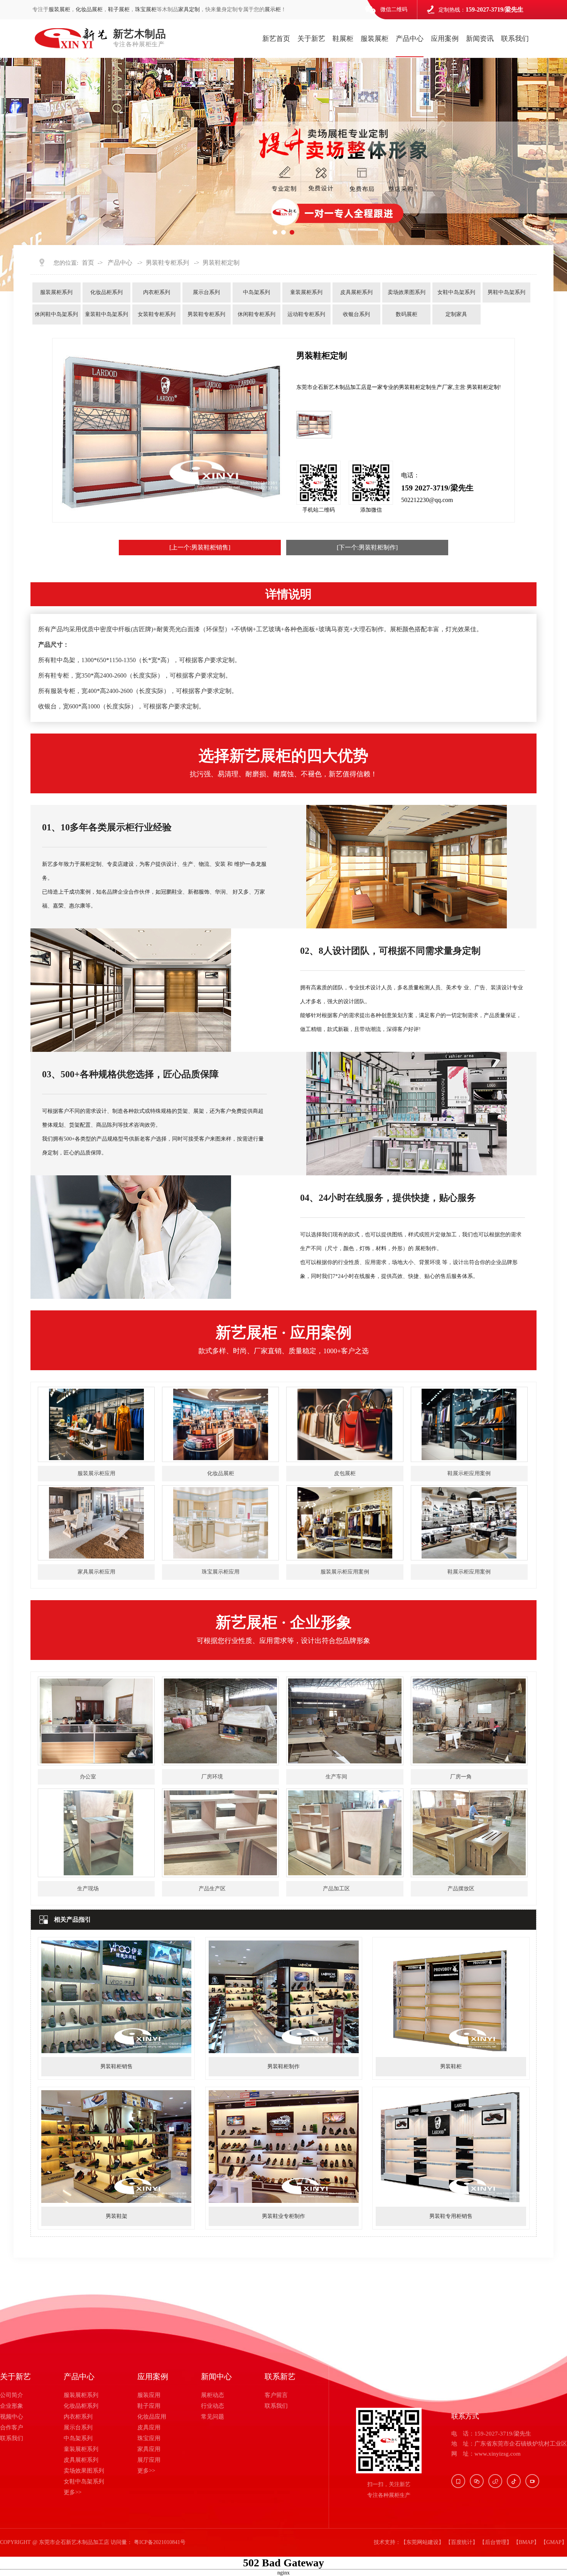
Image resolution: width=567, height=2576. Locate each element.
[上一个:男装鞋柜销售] (200, 547)
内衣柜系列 (157, 292)
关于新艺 (311, 39)
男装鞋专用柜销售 (451, 2216)
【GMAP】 (554, 2542)
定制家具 (456, 314)
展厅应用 (149, 2460)
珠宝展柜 (146, 9)
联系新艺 (280, 2377)
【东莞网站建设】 (422, 2542)
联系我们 (515, 39)
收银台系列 (356, 314)
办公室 (88, 1777)
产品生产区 (212, 1889)
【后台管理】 (496, 2542)
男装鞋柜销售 (116, 2066)
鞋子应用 (149, 2406)
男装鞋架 (116, 2216)
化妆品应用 (152, 2417)
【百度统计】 (462, 2542)
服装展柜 (59, 9)
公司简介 (12, 2395)
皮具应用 (149, 2427)
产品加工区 (336, 1889)
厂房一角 (461, 1777)
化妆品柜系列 (106, 292)
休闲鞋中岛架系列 (56, 314)
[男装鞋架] (116, 2201)
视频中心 (12, 2417)
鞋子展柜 (119, 9)
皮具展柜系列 (356, 292)
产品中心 (410, 39)
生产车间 (336, 1777)
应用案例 (445, 39)
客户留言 (276, 2395)
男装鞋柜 (451, 2066)
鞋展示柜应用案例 (469, 1473)
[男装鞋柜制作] (284, 2051)
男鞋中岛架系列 (506, 292)
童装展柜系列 (306, 292)
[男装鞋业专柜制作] (284, 2201)
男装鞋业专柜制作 (283, 2216)
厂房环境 (212, 1777)
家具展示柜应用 (96, 1572)
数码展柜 (407, 314)
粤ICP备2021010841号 (160, 2542)
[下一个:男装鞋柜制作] (367, 547)
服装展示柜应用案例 (345, 1572)
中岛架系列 (256, 292)
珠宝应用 (149, 2438)
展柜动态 (213, 2395)
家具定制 (189, 9)
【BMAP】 (526, 2542)
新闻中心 (216, 2377)
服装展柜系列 (56, 292)
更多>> (73, 2492)
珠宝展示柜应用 (221, 1572)
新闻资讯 (480, 39)
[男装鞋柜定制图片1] (314, 424)
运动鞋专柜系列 (306, 314)
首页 (88, 263)
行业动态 (213, 2406)
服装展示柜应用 (96, 1473)
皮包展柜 (345, 1473)
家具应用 (149, 2449)
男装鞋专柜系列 (167, 263)
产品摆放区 (461, 1889)
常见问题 (213, 2417)
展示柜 (273, 9)
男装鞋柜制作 (283, 2066)
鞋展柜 (343, 39)
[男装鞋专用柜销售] (451, 2201)
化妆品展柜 (89, 9)
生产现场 (88, 1889)
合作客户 (12, 2427)
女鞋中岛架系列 (456, 292)
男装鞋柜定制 (221, 263)
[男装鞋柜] (451, 2051)
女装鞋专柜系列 (157, 314)
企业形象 (12, 2406)
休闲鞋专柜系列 (256, 314)
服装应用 (149, 2395)
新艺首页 (276, 39)
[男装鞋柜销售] (116, 2051)
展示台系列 (206, 292)
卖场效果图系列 (407, 292)
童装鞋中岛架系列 (106, 314)
